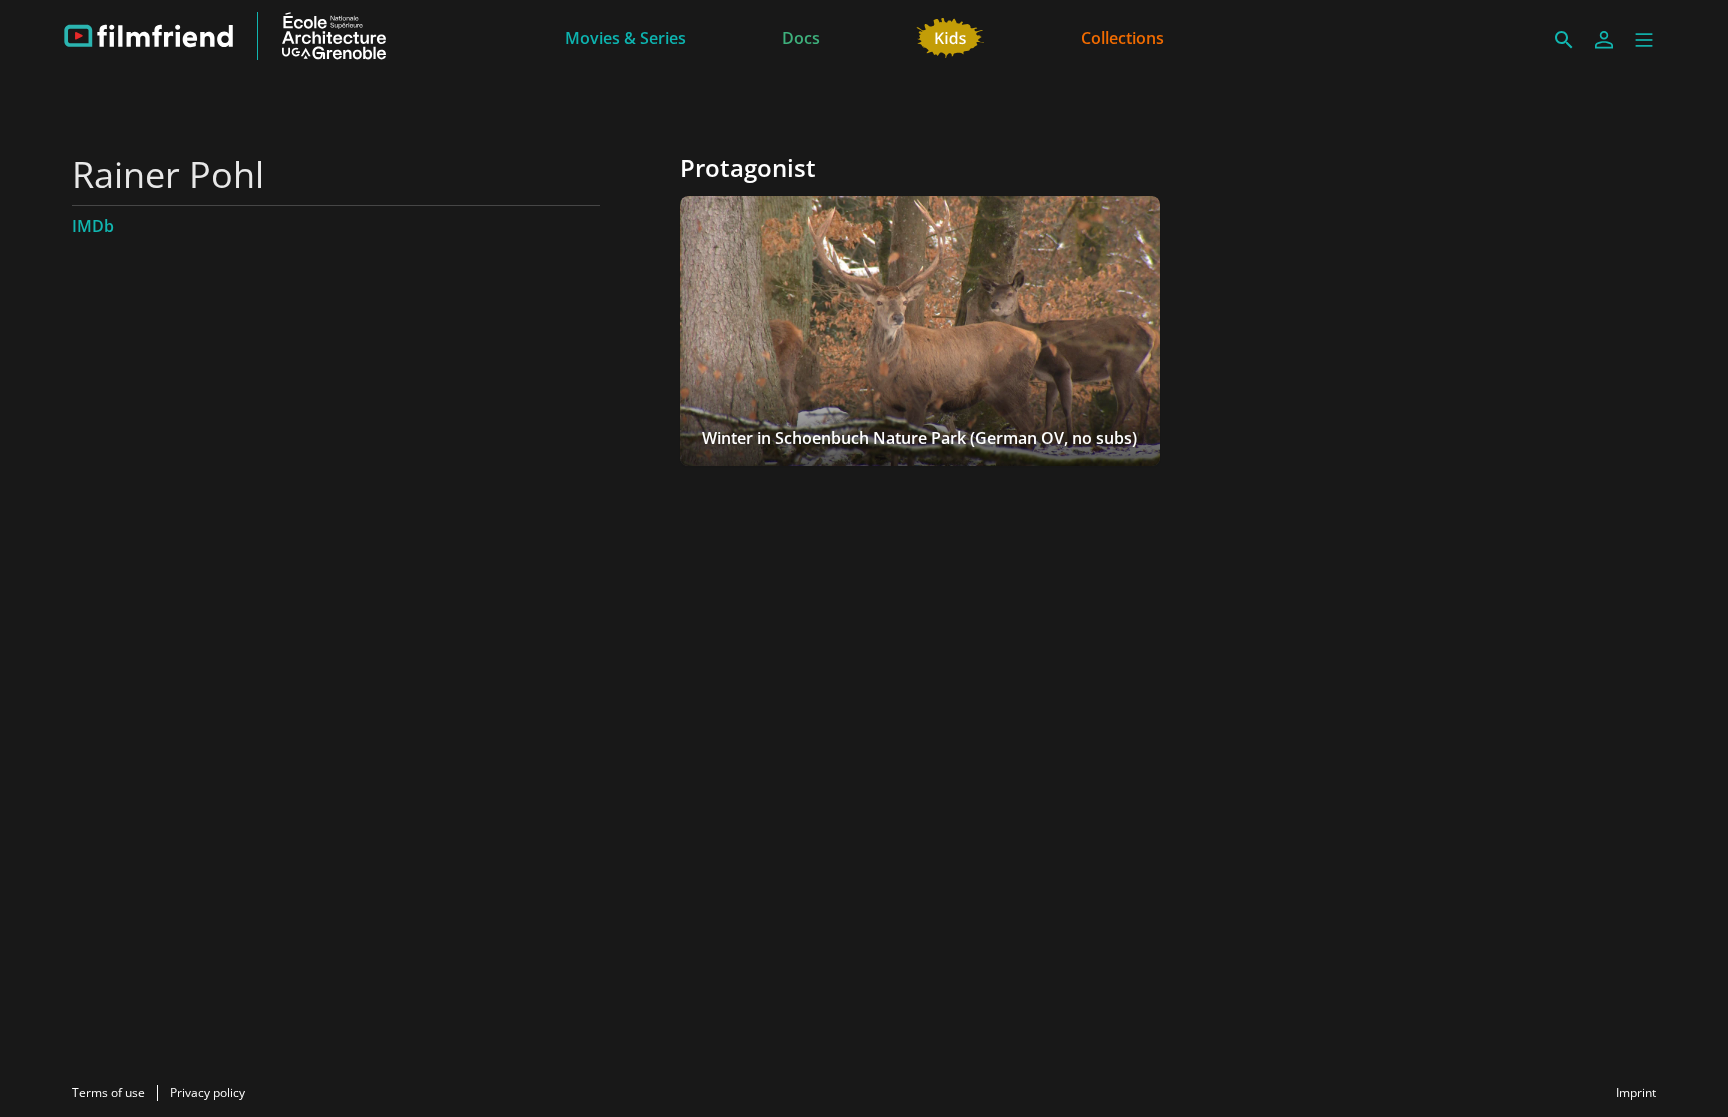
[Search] (1564, 40)
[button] (1644, 40)
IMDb (93, 226)
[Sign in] (1604, 40)
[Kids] (950, 36)
